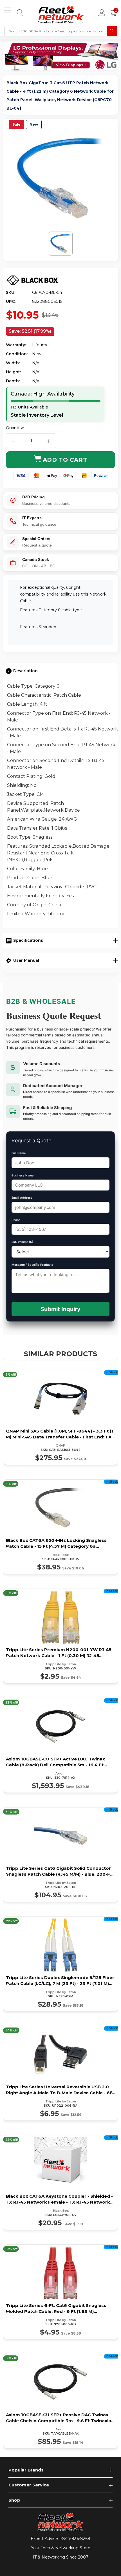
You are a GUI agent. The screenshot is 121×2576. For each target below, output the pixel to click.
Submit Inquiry (60, 1309)
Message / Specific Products (32, 1265)
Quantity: (15, 428)
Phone (16, 1220)
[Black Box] (32, 280)
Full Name (19, 1153)
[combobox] (56, 31)
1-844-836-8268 (75, 2539)
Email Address (22, 1198)
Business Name (23, 1175)
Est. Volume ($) (22, 1242)
